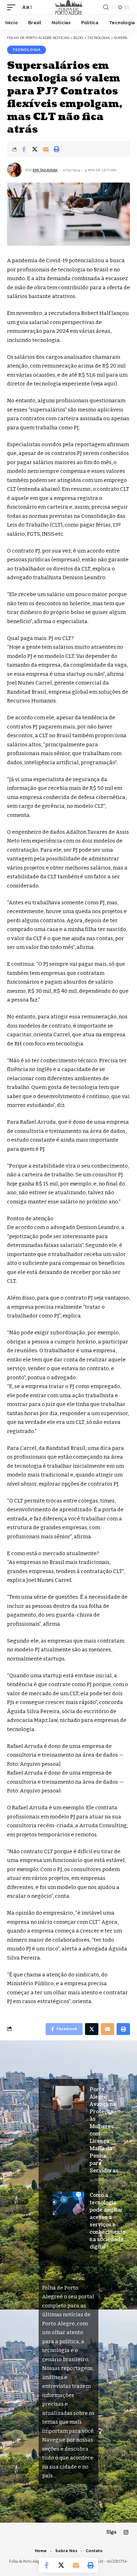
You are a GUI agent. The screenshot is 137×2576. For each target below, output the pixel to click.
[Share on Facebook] (24, 149)
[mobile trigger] (13, 7)
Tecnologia (27, 50)
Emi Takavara (45, 170)
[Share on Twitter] (35, 149)
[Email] (46, 149)
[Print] (57, 149)
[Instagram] (126, 2532)
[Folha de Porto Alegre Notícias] (68, 7)
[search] (106, 7)
